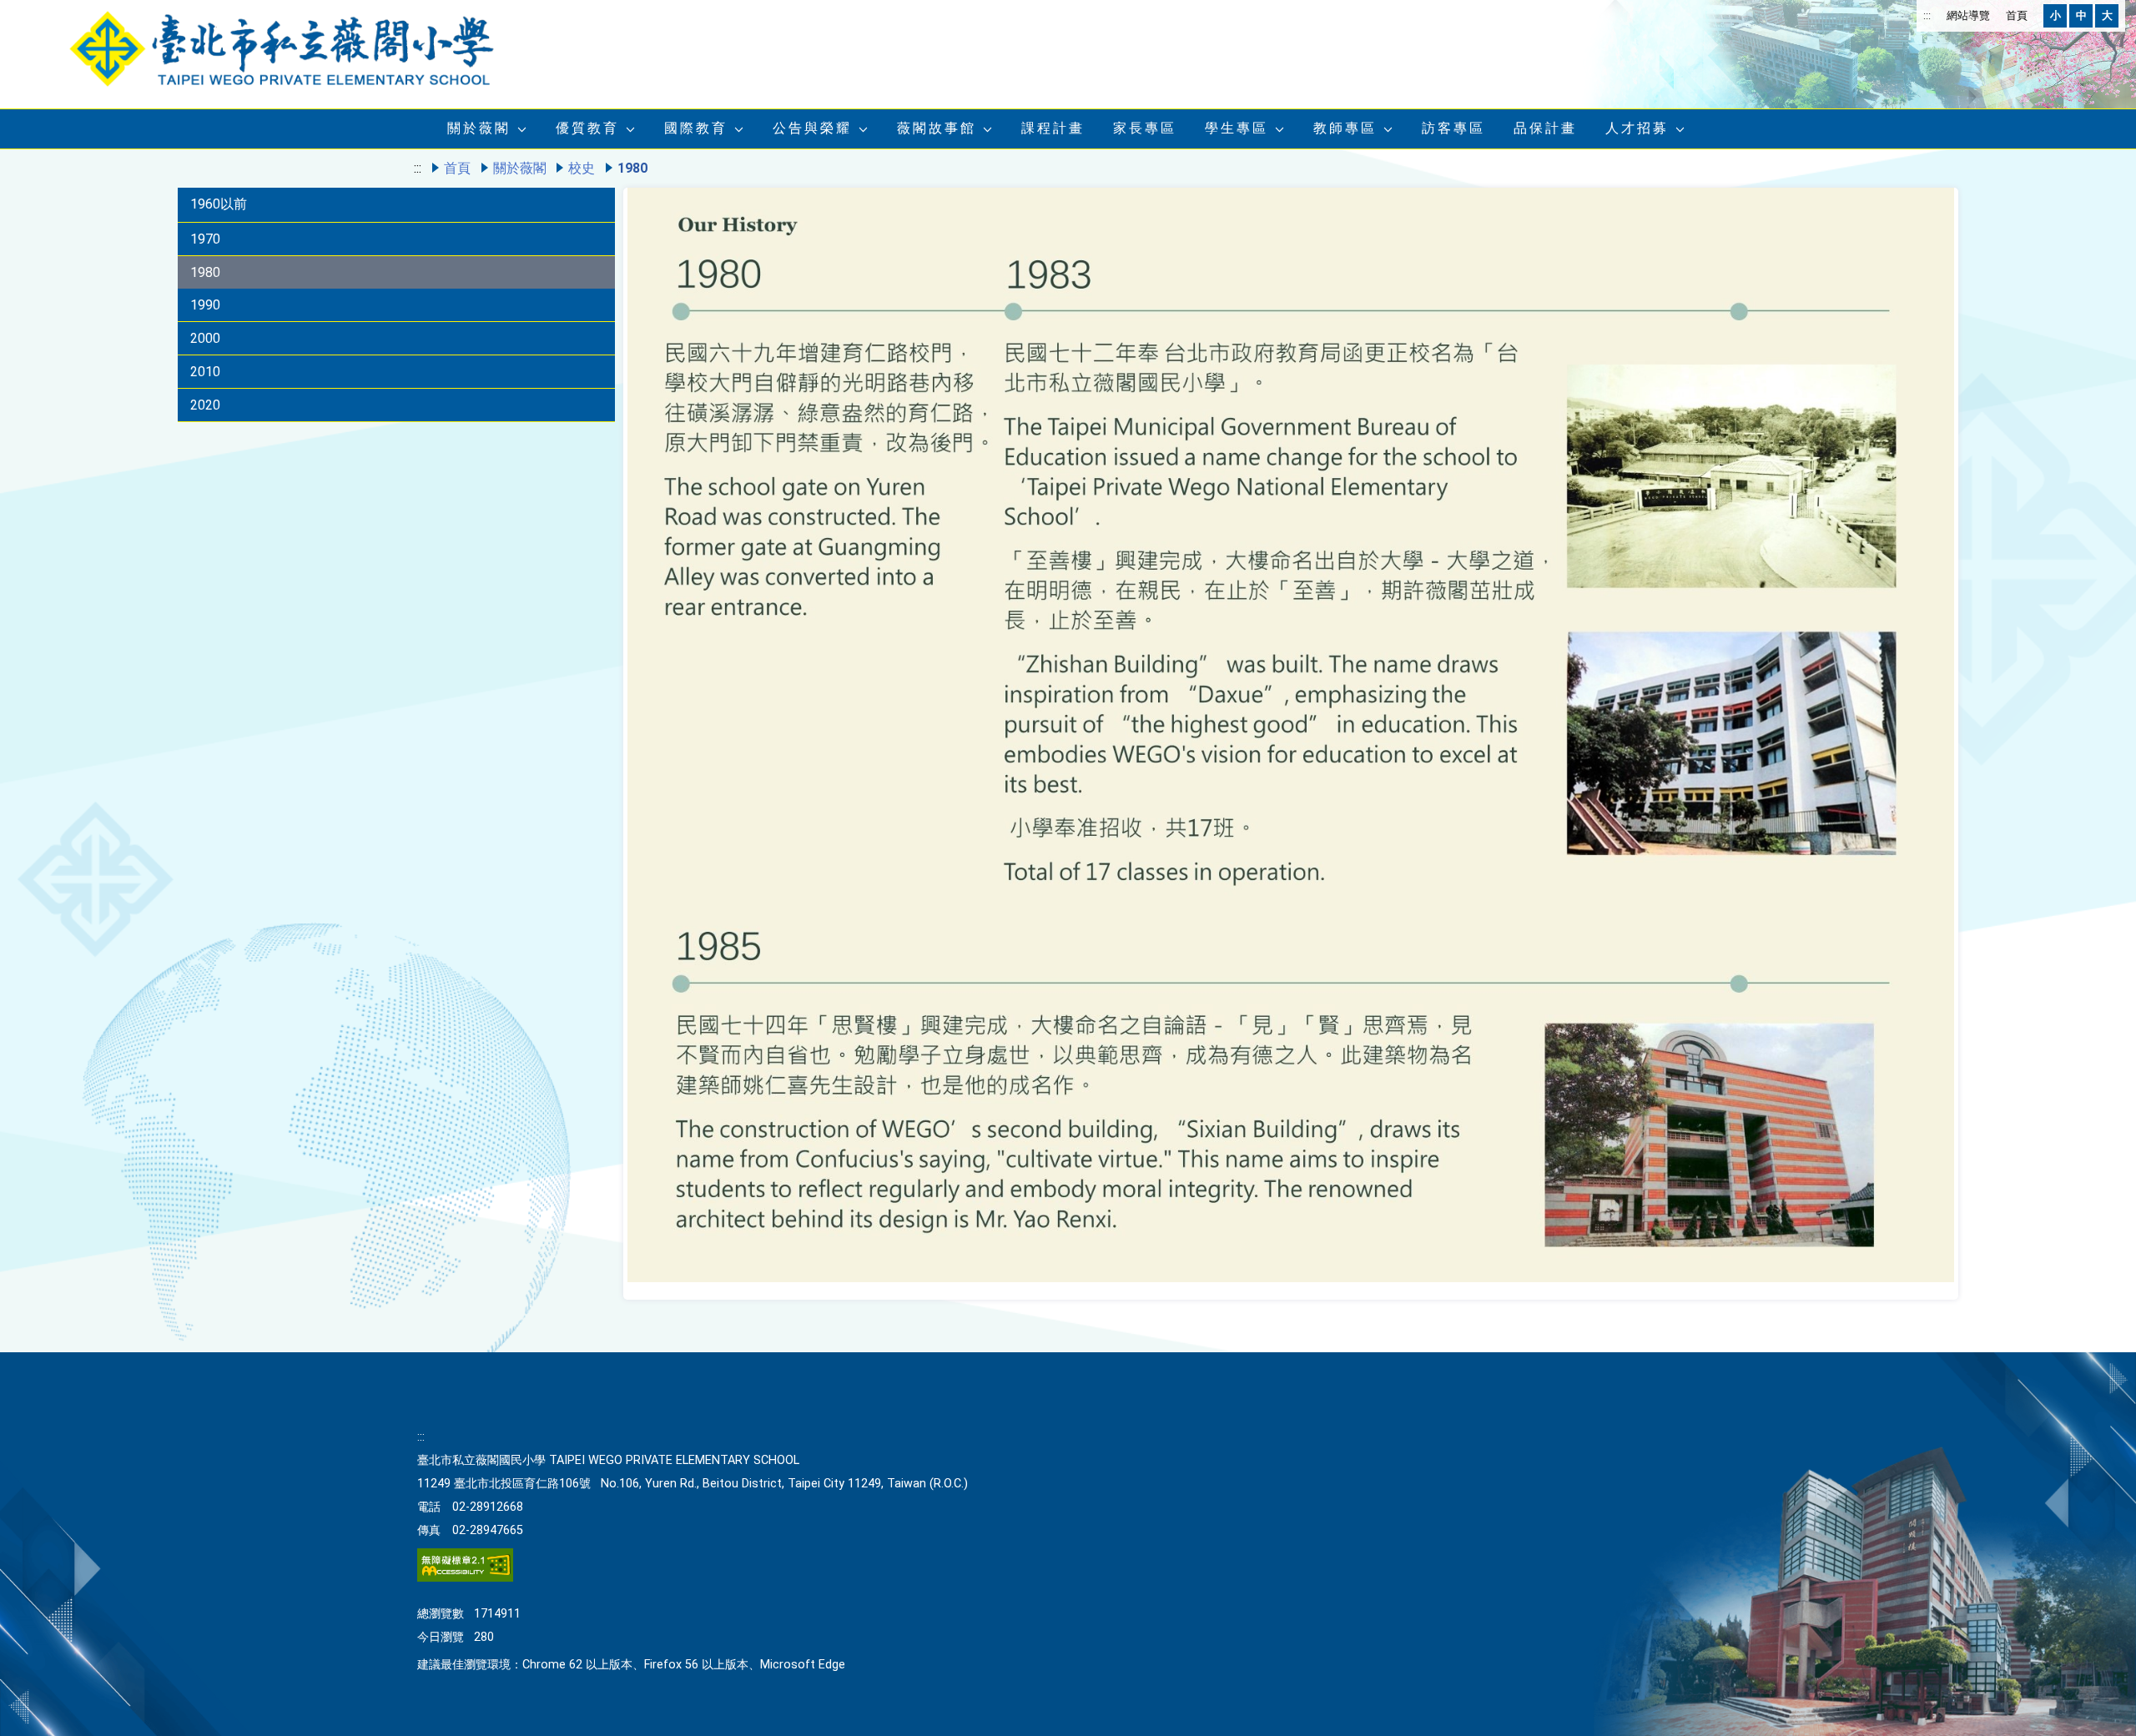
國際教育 (696, 128)
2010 (205, 372)
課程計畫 (1053, 128)
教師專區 (1345, 128)
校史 (582, 168)
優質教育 (587, 128)
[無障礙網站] (465, 1578)
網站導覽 (1968, 15)
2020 (205, 405)
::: (1927, 15)
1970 (205, 239)
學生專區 (1237, 128)
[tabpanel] (1291, 740)
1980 (205, 272)
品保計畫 (1545, 128)
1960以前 (219, 204)
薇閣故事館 (937, 128)
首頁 (2017, 15)
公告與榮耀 (812, 128)
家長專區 (1145, 128)
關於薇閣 (479, 128)
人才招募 (1637, 128)
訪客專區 (1453, 128)
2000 (205, 338)
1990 (205, 305)
